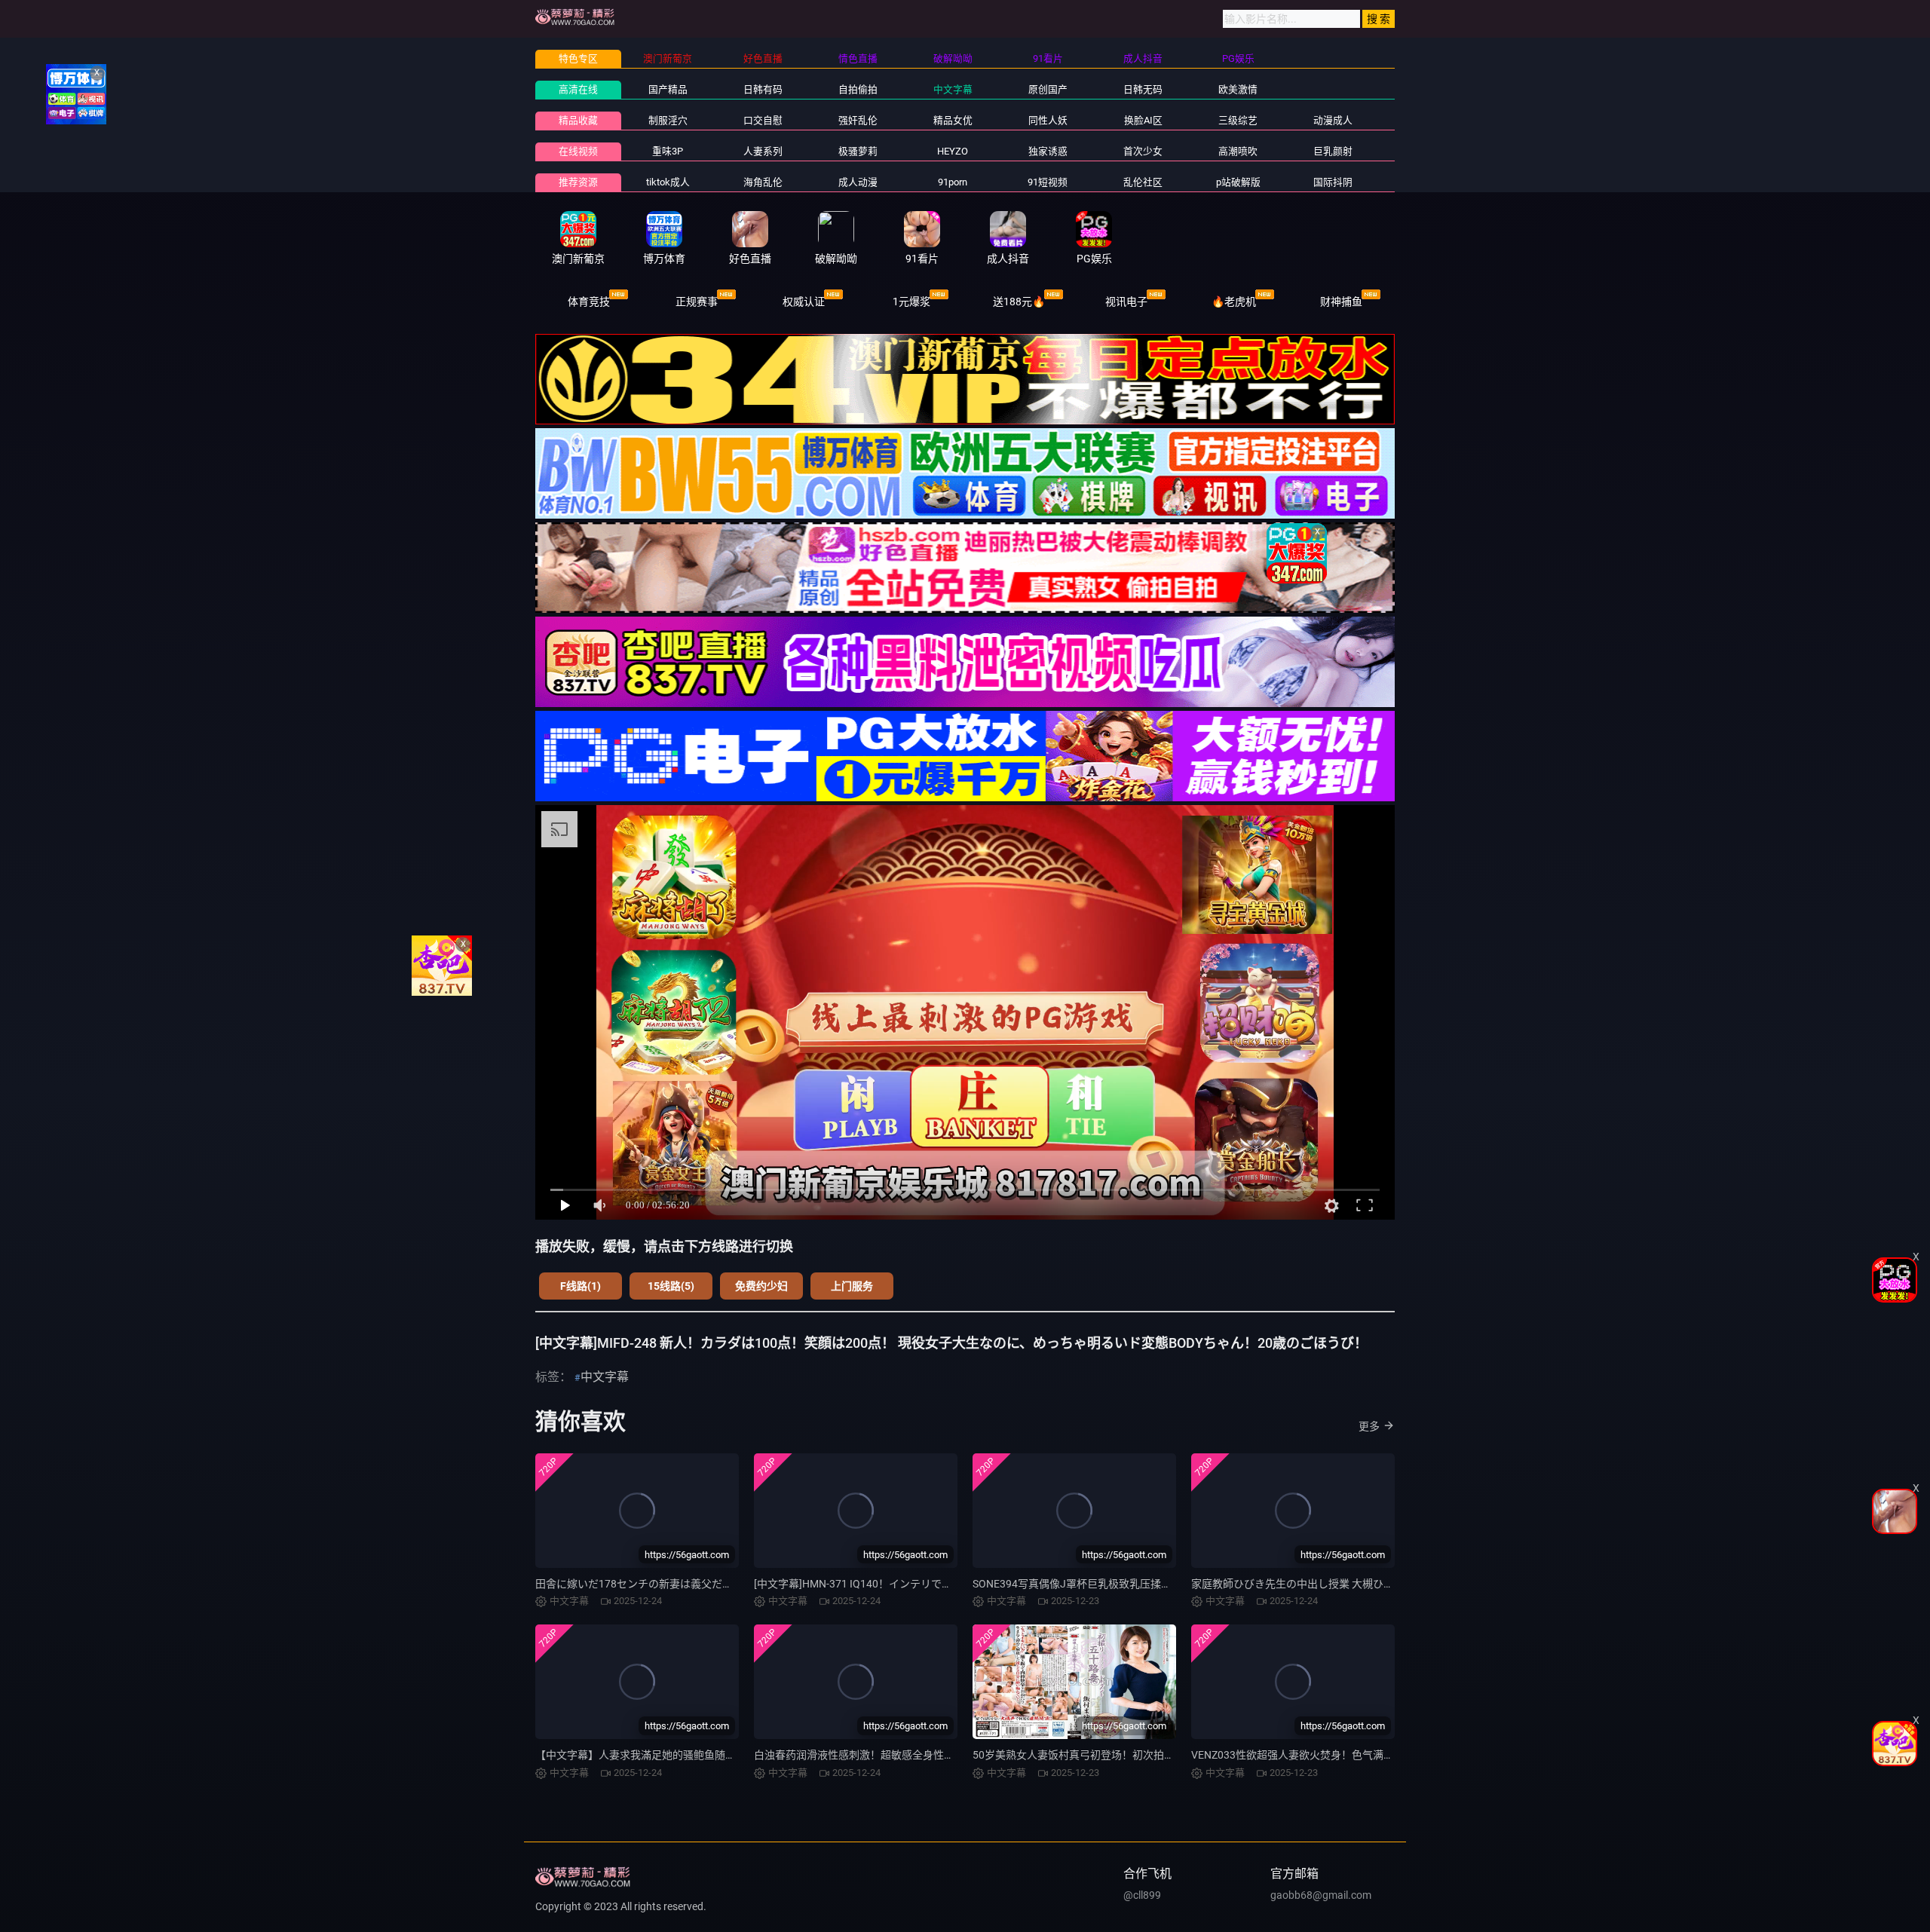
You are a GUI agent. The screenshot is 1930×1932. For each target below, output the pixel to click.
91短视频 (1048, 182)
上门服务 (852, 1286)
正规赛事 (697, 302)
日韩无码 (1143, 89)
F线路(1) (581, 1286)
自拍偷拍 (858, 89)
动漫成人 (1333, 120)
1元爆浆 (911, 302)
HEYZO (953, 151)
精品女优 (953, 120)
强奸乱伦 (858, 120)
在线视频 (578, 151)
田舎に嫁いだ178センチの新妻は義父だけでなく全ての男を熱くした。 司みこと (725, 1584)
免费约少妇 (761, 1286)
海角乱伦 (763, 182)
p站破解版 (1238, 182)
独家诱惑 (1048, 151)
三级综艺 (1238, 120)
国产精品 (668, 89)
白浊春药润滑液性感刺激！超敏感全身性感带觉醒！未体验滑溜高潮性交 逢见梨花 (945, 1755)
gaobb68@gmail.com (1321, 1895)
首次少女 (1143, 151)
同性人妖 (1048, 120)
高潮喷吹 (1238, 151)
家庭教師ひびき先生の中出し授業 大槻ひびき (1298, 1584)
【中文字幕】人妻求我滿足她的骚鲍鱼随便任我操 (651, 1755)
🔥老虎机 (1234, 302)
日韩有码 (763, 89)
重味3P (668, 151)
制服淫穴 (668, 120)
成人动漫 (858, 182)
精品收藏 (578, 120)
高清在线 (578, 89)
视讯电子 (1126, 302)
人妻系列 (763, 151)
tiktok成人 (668, 182)
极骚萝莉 (858, 151)
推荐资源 (578, 182)
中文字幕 (953, 89)
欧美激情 (1238, 89)
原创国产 (1048, 89)
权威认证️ (804, 302)
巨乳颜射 (1333, 151)
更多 (1369, 1426)
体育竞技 (589, 302)
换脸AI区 (1143, 120)
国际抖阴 (1333, 182)
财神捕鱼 (1341, 302)
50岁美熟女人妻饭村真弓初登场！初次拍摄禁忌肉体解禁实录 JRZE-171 (1140, 1755)
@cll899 (1142, 1895)
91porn (953, 182)
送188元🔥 (1019, 302)
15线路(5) (671, 1286)
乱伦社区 (1143, 182)
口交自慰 (763, 120)
